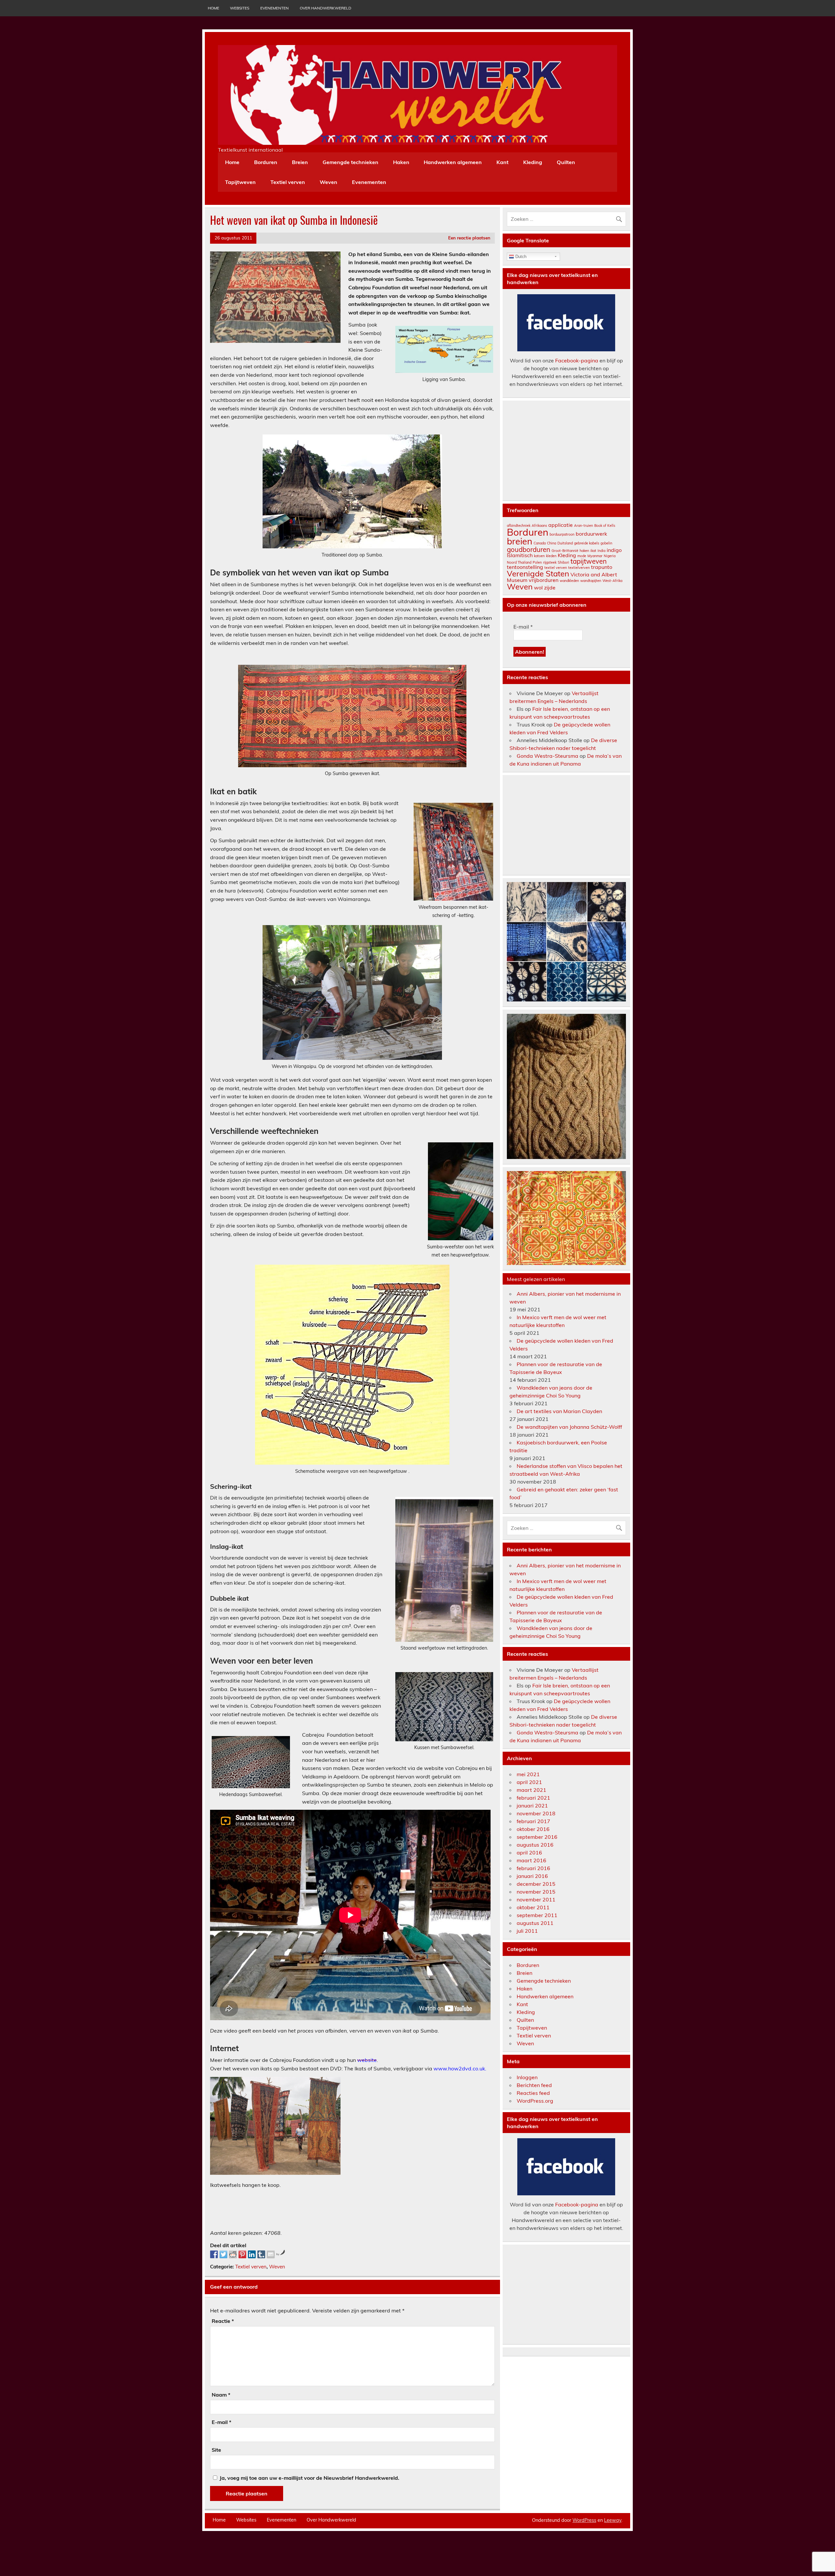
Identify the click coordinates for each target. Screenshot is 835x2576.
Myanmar (595, 556)
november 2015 (536, 1892)
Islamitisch (520, 555)
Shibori (563, 562)
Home (213, 8)
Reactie (223, 2321)
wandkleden (569, 581)
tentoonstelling (525, 567)
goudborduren (529, 549)
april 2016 (529, 1852)
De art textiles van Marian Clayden (559, 1411)
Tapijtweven (240, 182)
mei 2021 (528, 1774)
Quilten (566, 162)
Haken (401, 162)
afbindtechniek (519, 526)
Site (216, 2450)
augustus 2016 (535, 1845)
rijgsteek (550, 562)
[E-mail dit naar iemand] (271, 2254)
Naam (221, 2395)
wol (538, 587)
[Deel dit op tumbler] (261, 2254)
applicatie (561, 525)
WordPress (584, 2520)
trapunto (602, 567)
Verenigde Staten (538, 573)
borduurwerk (591, 534)
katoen (539, 556)
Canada (540, 543)
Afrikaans (539, 526)
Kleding (533, 162)
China (552, 543)
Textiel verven (288, 182)
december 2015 (536, 1884)
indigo (614, 550)
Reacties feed (533, 2093)
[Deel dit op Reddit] (233, 2254)
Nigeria (610, 556)
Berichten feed (534, 2085)
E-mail (221, 2422)
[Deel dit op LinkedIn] (252, 2254)
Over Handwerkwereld (326, 8)
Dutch (520, 257)
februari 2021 (533, 1798)
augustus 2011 (535, 1923)
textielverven (579, 568)
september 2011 (537, 1915)
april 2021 (529, 1782)
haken (584, 551)
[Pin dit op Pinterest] (242, 2254)
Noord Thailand (519, 562)
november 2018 (536, 1813)
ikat (593, 551)
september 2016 (537, 1837)
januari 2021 (532, 1806)
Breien (300, 162)
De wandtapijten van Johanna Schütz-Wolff (569, 1427)
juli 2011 (527, 1931)
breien (520, 541)
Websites (240, 8)
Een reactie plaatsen (469, 238)
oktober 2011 (533, 1907)
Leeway (613, 2520)
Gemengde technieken (350, 162)
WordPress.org (535, 2101)
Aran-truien (584, 526)
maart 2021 (531, 1790)
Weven (328, 182)
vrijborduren (544, 580)
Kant (502, 162)
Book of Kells (605, 526)
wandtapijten (591, 581)
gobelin (606, 543)
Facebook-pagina (577, 360)
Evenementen (274, 8)
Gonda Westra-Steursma (547, 756)
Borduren (266, 162)
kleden (551, 556)
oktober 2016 (533, 1829)
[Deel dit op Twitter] (223, 2254)
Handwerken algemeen (453, 162)
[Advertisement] (329, 2208)
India (601, 551)
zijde (550, 587)
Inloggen (527, 2077)
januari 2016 (532, 1876)
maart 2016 (531, 1860)
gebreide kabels (587, 543)
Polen (537, 562)
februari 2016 (533, 1868)
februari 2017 (533, 1821)
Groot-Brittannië (565, 551)
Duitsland (565, 543)
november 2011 (536, 1899)
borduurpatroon (562, 534)
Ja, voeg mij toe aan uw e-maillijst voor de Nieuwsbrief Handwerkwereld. (309, 2478)
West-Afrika (612, 581)
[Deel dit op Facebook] (214, 2254)
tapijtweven (589, 561)
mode (582, 556)
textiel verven (556, 568)
